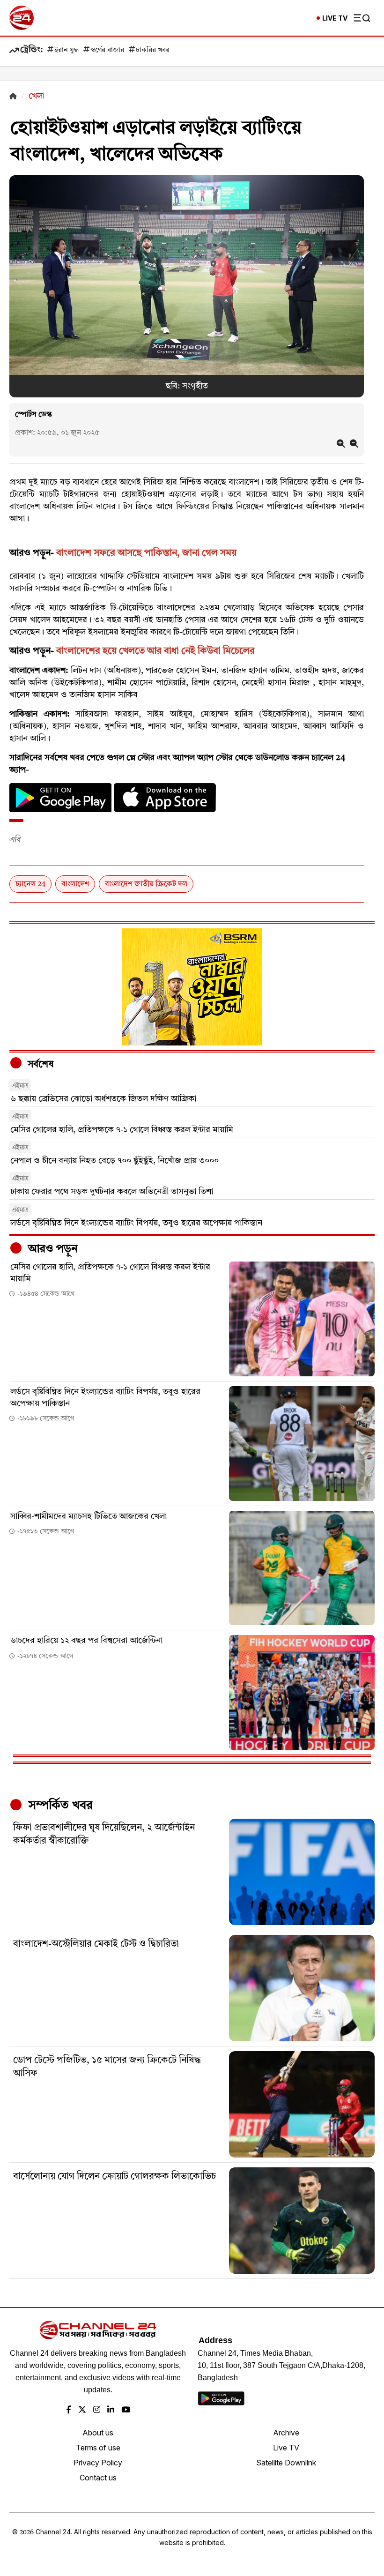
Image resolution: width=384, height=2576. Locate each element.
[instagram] (97, 2410)
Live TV (286, 2448)
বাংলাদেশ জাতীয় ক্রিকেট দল (146, 884)
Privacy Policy (98, 2463)
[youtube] (126, 2410)
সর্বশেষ (39, 1065)
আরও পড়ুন (52, 1249)
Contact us (98, 2478)
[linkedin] (111, 2410)
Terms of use (98, 2448)
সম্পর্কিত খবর (59, 1806)
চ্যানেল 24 (30, 884)
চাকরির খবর (153, 50)
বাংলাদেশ (75, 884)
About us (98, 2433)
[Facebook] (69, 2410)
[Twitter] (82, 2410)
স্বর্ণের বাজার (107, 50)
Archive (286, 2433)
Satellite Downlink (286, 2463)
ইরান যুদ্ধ (66, 50)
